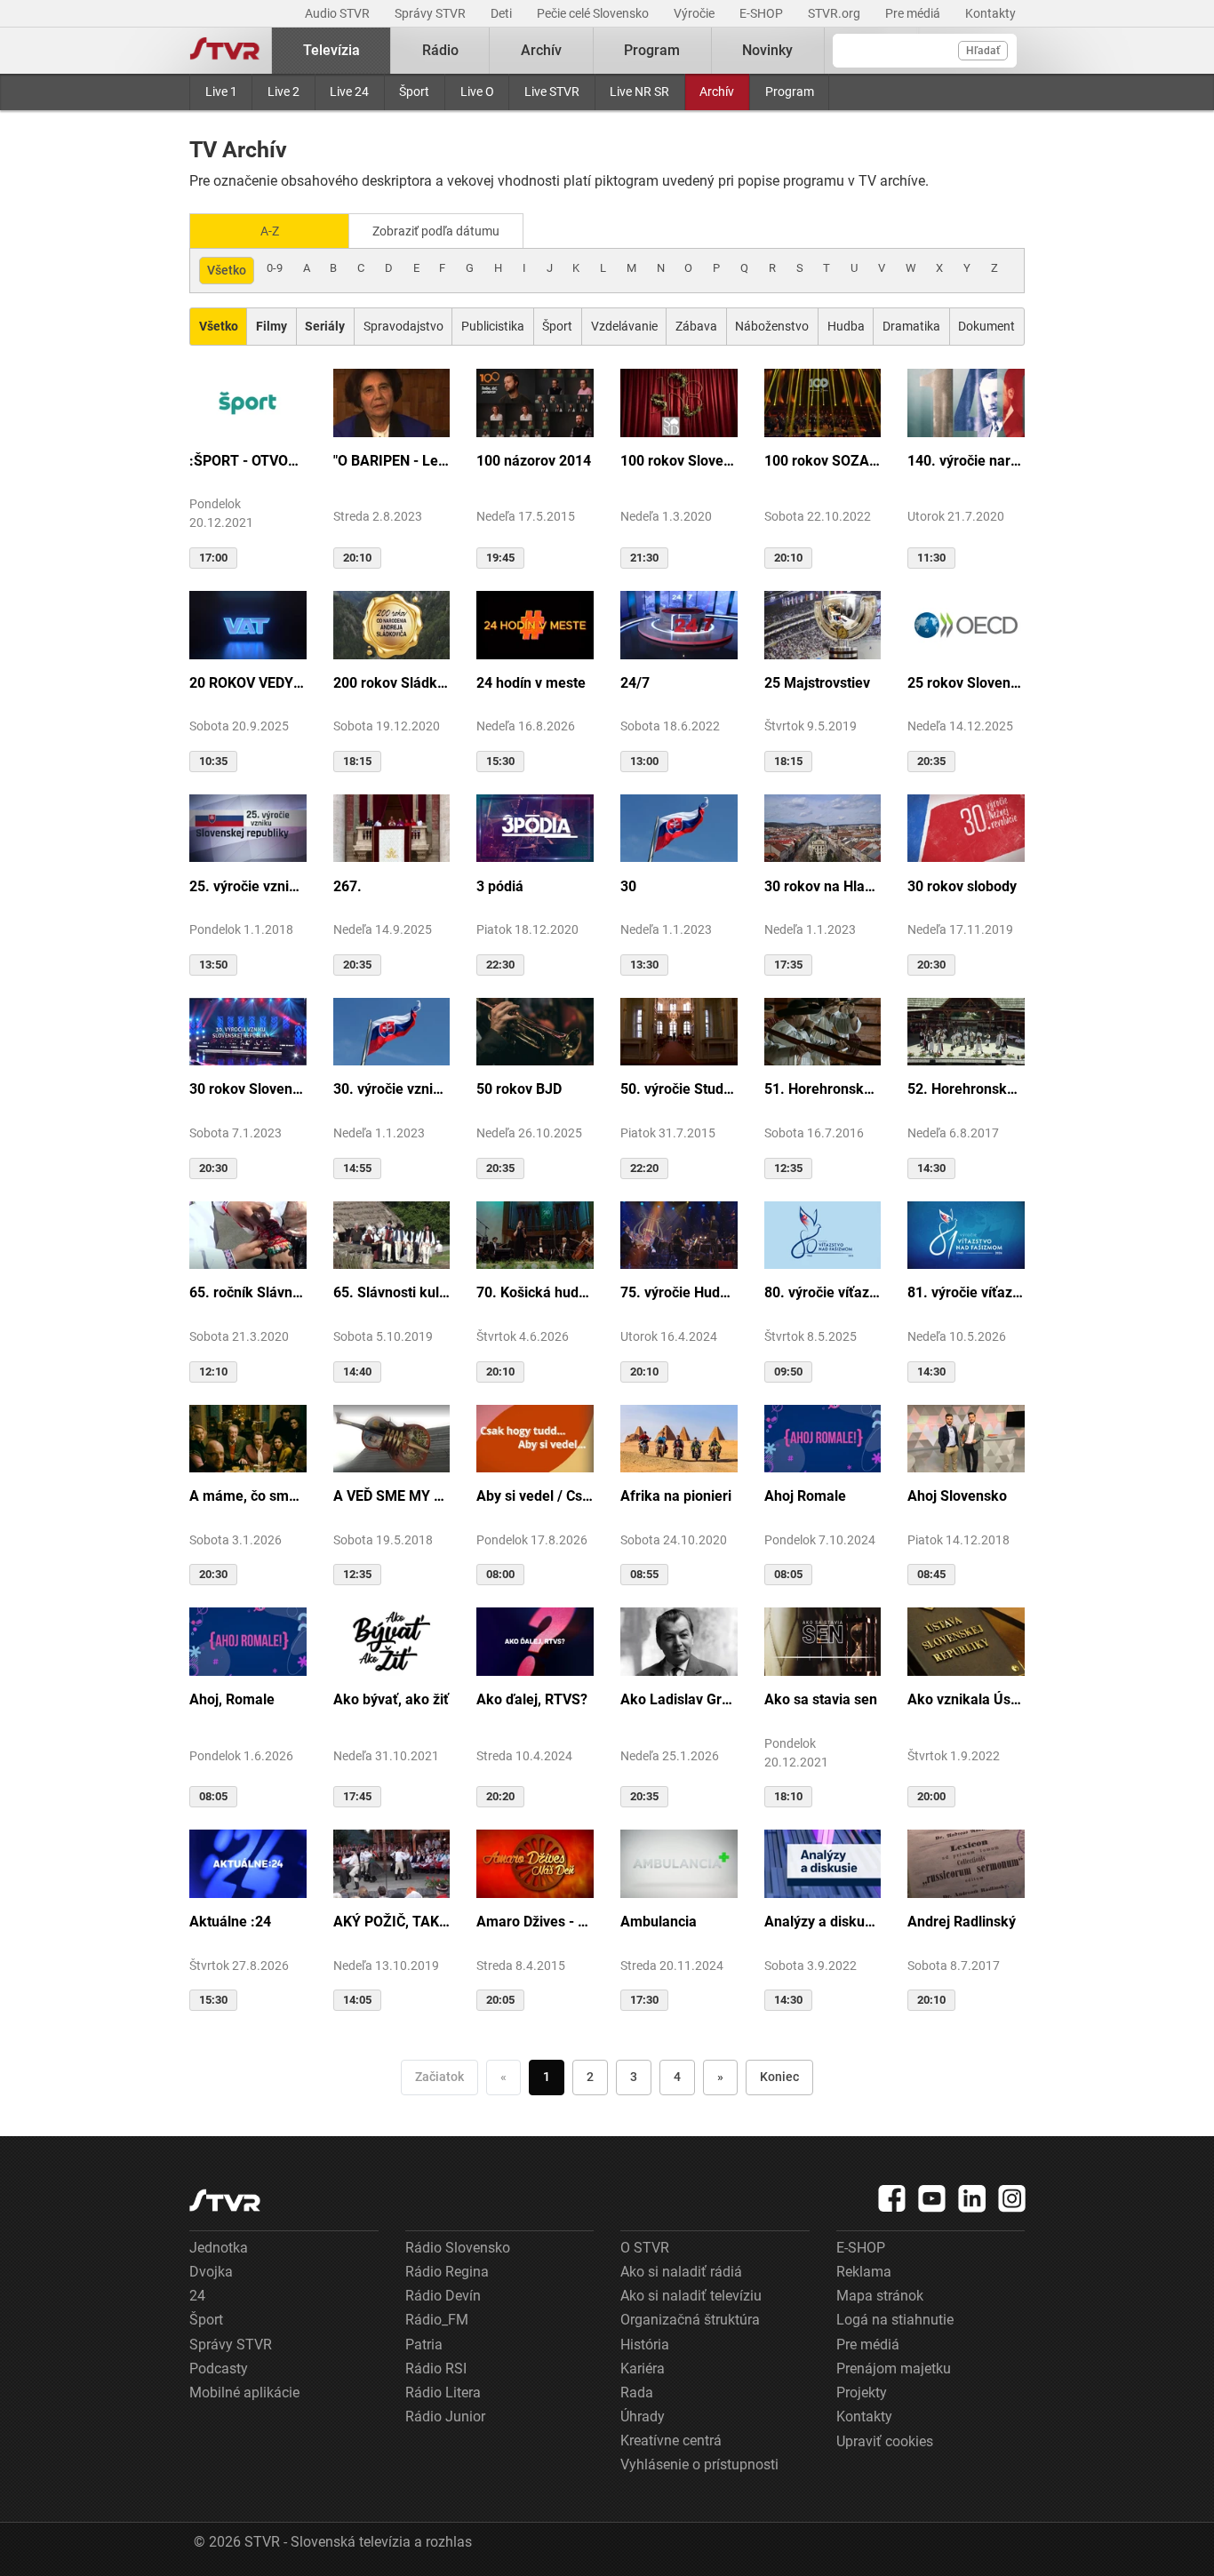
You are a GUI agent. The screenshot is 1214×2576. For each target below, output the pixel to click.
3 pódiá (500, 886)
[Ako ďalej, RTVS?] (535, 1640)
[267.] (392, 827)
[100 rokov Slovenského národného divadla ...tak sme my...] (679, 402)
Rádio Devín (443, 2296)
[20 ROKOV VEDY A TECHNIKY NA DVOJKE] (248, 624)
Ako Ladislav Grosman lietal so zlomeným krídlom (679, 1699)
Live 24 (349, 92)
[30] (679, 827)
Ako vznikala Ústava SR (966, 1699)
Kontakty (990, 13)
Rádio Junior (445, 2416)
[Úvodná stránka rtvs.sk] (225, 51)
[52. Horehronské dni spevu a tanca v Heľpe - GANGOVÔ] (966, 1031)
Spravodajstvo (403, 326)
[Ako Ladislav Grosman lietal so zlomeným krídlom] (679, 1640)
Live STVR (552, 92)
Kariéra (643, 2369)
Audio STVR (339, 13)
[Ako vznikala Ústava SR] (966, 1640)
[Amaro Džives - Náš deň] (535, 1862)
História (645, 2345)
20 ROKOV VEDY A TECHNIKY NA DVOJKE (248, 683)
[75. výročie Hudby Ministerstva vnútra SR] (679, 1234)
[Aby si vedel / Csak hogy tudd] (535, 1438)
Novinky (767, 50)
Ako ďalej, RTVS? (532, 1699)
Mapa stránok (880, 2296)
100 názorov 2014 (534, 461)
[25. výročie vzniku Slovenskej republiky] (248, 827)
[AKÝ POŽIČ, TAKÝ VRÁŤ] (392, 1862)
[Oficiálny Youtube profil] (932, 2198)
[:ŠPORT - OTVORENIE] (248, 402)
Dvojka (211, 2272)
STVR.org (835, 13)
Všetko (227, 270)
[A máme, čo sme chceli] (248, 1438)
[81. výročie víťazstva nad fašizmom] (966, 1234)
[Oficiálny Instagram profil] (1012, 2198)
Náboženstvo (772, 326)
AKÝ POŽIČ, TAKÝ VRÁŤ (392, 1922)
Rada (637, 2393)
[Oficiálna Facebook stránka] (892, 2198)
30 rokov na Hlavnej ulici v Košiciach (823, 886)
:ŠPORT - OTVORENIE (248, 461)
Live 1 (221, 92)
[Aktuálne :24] (248, 1862)
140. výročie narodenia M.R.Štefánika (966, 461)
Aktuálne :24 (230, 1922)
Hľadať (983, 51)
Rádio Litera (443, 2393)
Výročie (695, 13)
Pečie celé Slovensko (594, 13)
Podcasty (219, 2369)
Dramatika (911, 326)
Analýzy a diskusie (823, 1922)
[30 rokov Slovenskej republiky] (248, 1031)
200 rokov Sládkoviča (392, 683)
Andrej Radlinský (962, 1922)
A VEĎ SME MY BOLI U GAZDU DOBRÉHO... (392, 1496)
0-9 (275, 268)
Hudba (846, 326)
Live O (477, 92)
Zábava (696, 326)
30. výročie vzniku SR (392, 1089)
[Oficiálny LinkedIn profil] (972, 2198)
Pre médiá (914, 13)
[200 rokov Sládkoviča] (392, 624)
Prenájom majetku (894, 2369)
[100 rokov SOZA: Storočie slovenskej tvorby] (823, 402)
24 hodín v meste (531, 683)
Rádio (440, 50)
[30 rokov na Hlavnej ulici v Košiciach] (823, 827)
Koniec (779, 2077)
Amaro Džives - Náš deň (535, 1922)
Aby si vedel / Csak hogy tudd (535, 1496)
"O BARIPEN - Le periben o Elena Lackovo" (392, 461)
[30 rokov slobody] (966, 827)
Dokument (986, 326)
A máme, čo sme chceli (248, 1496)
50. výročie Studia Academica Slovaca (679, 1089)
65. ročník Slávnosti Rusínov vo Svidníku (248, 1292)
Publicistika (493, 326)
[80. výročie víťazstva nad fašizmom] (823, 1234)
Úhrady (643, 2416)
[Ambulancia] (679, 1862)
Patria (424, 2345)
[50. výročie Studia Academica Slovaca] (679, 1031)
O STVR (645, 2248)
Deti (503, 13)
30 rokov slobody (962, 886)
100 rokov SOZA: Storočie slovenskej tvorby (823, 461)
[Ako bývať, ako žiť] (392, 1640)
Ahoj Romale (805, 1496)
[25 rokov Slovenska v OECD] (966, 624)
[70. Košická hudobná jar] (535, 1234)
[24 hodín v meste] (535, 624)
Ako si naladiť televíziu (691, 2296)
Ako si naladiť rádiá (681, 2272)
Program (790, 92)
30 (628, 886)
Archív (717, 92)
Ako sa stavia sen (821, 1699)
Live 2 (284, 92)
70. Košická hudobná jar (535, 1292)
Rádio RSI (436, 2369)
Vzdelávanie (624, 326)
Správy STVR (431, 13)
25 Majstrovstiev (817, 683)
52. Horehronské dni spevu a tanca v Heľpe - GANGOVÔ (966, 1089)
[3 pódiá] (535, 827)
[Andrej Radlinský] (966, 1862)
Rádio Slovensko (458, 2248)
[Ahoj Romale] (823, 1438)
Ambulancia (659, 1922)
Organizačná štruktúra (690, 2320)
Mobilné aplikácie (244, 2393)
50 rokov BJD (519, 1089)
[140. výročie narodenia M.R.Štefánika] (966, 402)
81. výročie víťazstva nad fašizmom (966, 1292)
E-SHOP (763, 13)
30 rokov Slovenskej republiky (248, 1089)
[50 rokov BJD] (535, 1031)
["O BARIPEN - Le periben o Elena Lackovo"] (392, 402)
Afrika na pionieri (676, 1496)
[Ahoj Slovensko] (966, 1438)
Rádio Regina (447, 2272)
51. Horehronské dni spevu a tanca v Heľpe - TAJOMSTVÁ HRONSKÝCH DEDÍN (823, 1089)
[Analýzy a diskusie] (823, 1862)
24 (197, 2296)
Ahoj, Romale (232, 1699)
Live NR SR (639, 92)
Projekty (862, 2393)
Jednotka (219, 2248)
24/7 (635, 683)
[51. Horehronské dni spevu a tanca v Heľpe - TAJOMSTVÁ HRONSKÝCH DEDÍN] (823, 1031)
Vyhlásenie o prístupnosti (699, 2464)
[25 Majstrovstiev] (823, 624)
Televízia (331, 50)
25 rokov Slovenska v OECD (966, 683)
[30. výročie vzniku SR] (392, 1031)
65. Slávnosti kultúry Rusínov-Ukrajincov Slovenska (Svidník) (392, 1292)
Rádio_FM (437, 2320)
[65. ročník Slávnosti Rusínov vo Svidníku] (248, 1234)
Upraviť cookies (885, 2441)
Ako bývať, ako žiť (391, 1699)
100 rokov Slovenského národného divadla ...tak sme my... (679, 461)
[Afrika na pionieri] (679, 1438)
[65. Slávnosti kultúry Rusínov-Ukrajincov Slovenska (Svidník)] (392, 1234)
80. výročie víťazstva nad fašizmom (823, 1292)
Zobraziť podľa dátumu (436, 231)
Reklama (864, 2272)
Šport (414, 92)
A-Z (270, 231)
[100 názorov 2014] (535, 402)
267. (347, 886)
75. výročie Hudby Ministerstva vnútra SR (679, 1292)
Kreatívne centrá (671, 2440)
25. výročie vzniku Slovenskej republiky (248, 886)
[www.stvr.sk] (225, 2201)
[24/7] (679, 624)
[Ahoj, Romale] (248, 1640)
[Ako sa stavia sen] (823, 1640)
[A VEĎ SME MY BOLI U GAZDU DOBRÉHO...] (392, 1438)
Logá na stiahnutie (895, 2320)
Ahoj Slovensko (957, 1496)
